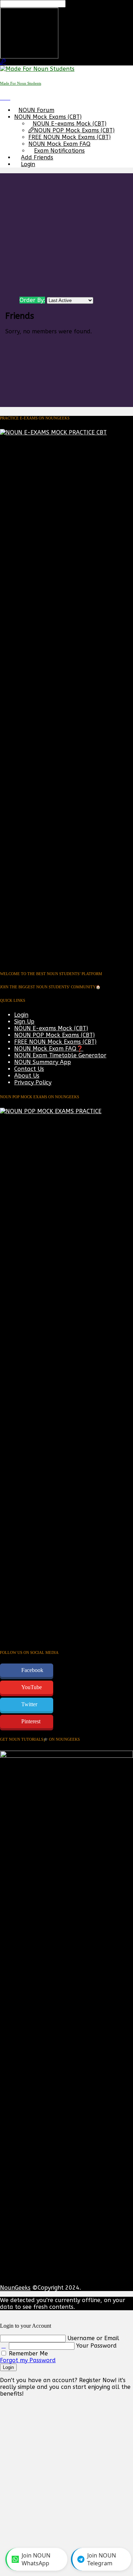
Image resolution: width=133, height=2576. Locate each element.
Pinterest (31, 1721)
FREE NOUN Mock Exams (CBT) (70, 137)
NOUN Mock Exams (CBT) (48, 117)
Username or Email (93, 2338)
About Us (27, 1076)
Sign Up (24, 1022)
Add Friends (37, 157)
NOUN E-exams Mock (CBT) (70, 124)
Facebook (32, 1670)
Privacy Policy (33, 1082)
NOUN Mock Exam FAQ (59, 144)
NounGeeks (15, 2288)
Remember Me (27, 2353)
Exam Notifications (59, 151)
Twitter (29, 1704)
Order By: (32, 300)
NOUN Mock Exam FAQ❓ (49, 1049)
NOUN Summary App (43, 1062)
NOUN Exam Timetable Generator (60, 1055)
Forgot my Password (28, 2360)
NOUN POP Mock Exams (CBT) (74, 130)
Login (28, 164)
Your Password (96, 2346)
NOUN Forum (36, 110)
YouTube (32, 1687)
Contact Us (29, 1069)
